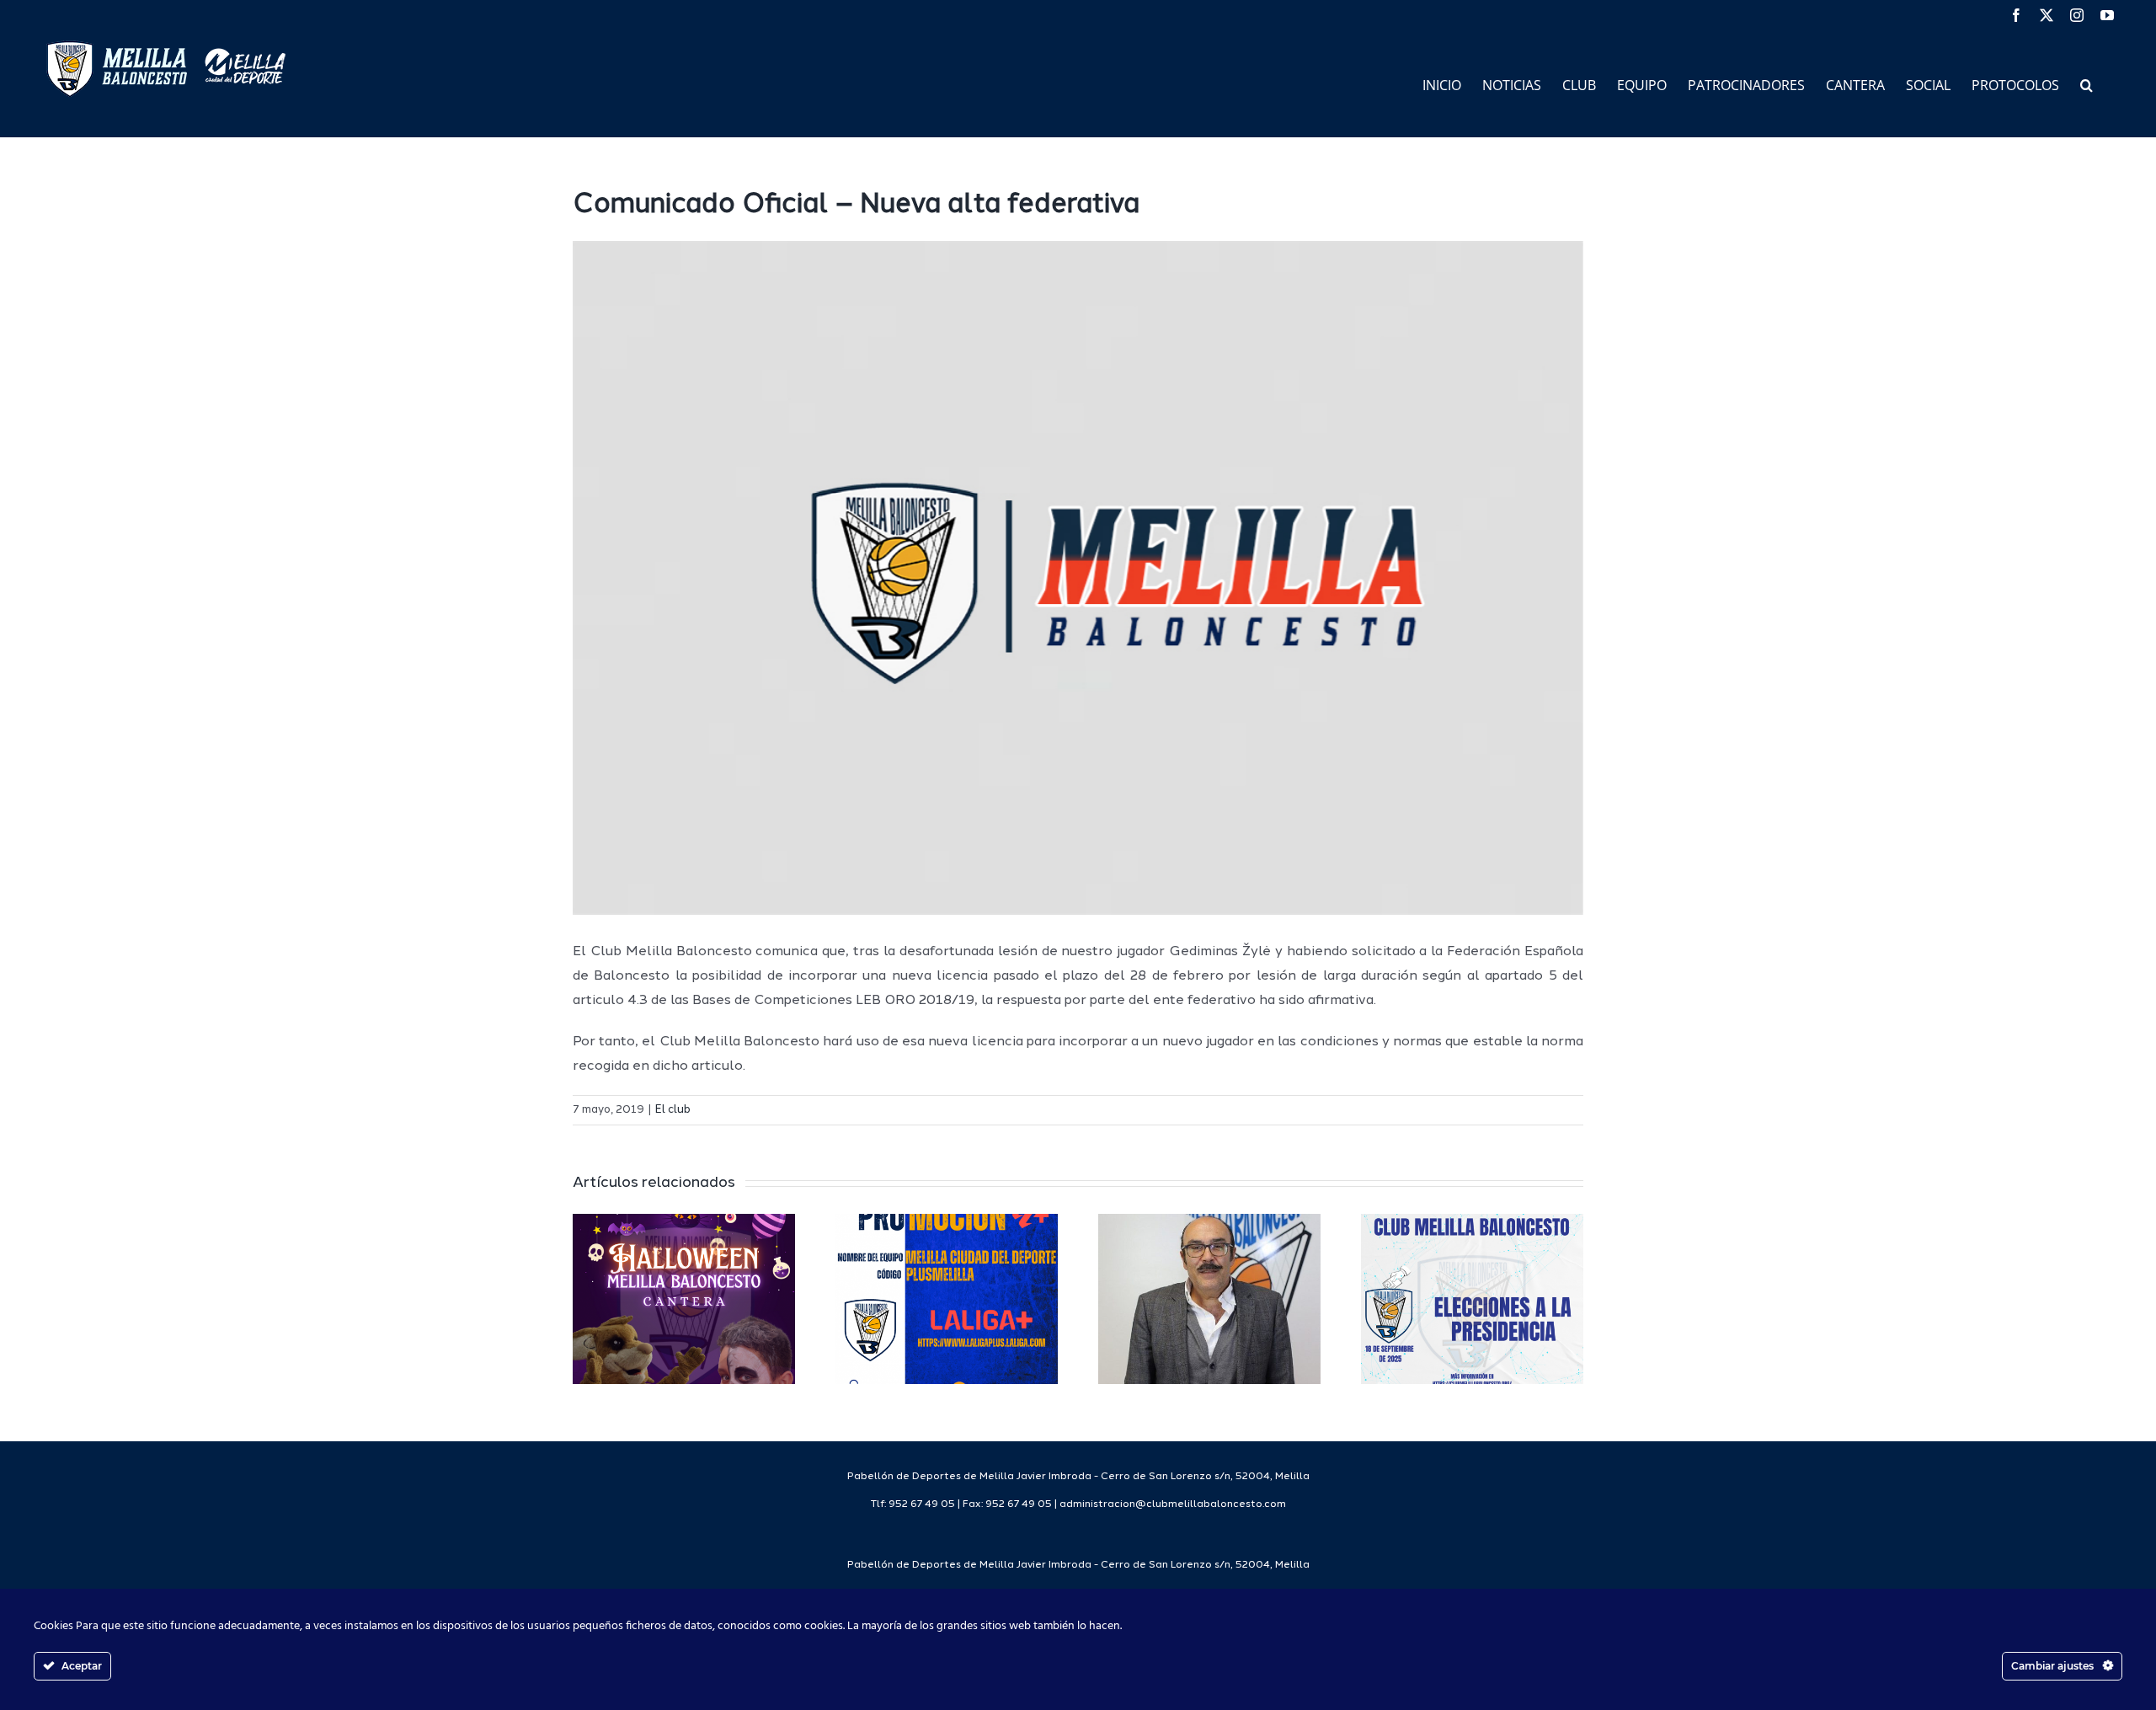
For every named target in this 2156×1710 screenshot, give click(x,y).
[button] (2087, 84)
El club (673, 1110)
